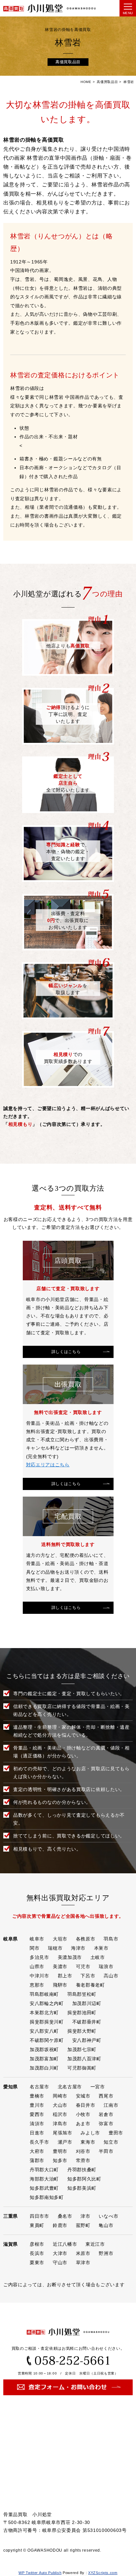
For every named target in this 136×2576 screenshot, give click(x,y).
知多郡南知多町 (47, 2197)
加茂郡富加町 (44, 2059)
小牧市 (83, 2114)
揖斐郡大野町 (82, 2031)
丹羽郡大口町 (44, 2170)
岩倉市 (106, 2114)
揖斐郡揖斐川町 (47, 2022)
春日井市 (86, 2105)
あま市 (83, 2124)
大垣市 (60, 1939)
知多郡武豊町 (44, 2188)
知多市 (60, 2160)
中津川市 (39, 1976)
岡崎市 (60, 2096)
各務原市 (86, 1939)
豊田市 (116, 2133)
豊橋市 (37, 2096)
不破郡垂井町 (87, 2022)
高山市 (111, 1976)
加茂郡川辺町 (87, 2003)
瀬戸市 (65, 2142)
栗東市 (37, 2263)
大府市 (37, 2151)
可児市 (83, 1966)
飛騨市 (60, 1985)
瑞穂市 (55, 1948)
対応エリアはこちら (48, 1465)
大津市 (60, 2253)
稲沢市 (60, 2114)
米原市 (83, 2253)
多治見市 (39, 1957)
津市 (85, 2216)
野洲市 (106, 2253)
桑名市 (65, 2216)
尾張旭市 (63, 2133)
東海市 (88, 2142)
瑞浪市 (106, 1966)
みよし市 (90, 2133)
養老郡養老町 (90, 1985)
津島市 (60, 2124)
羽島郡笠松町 (82, 1994)
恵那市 (37, 1985)
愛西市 (37, 2114)
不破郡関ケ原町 (47, 2040)
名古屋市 (39, 2087)
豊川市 (37, 2105)
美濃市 (60, 1966)
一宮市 (98, 2087)
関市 (34, 1948)
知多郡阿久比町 (84, 2179)
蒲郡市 (37, 2160)
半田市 (106, 2151)
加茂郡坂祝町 (44, 2049)
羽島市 (111, 1939)
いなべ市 (108, 2216)
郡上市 (65, 1976)
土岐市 (98, 1957)
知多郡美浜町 (82, 2188)
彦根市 (37, 2244)
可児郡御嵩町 (82, 2068)
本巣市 (101, 1948)
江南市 (111, 2105)
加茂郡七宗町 (82, 2049)
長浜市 (37, 2253)
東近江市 (95, 2244)
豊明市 (60, 2151)
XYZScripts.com (103, 2573)
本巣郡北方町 (44, 2013)
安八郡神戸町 (87, 2040)
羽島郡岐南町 (44, 1994)
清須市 (37, 2124)
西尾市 (106, 2096)
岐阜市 (37, 1939)
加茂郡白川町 (44, 2068)
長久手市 (39, 2142)
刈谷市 (83, 2151)
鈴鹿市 (60, 2225)
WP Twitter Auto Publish (40, 2573)
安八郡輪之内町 (47, 2003)
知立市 (111, 2142)
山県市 (37, 1966)
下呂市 (88, 1976)
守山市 (60, 2263)
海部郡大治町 (44, 2179)
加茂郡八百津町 (84, 2059)
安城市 (83, 2096)
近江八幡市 (65, 2244)
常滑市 (83, 2160)
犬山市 (60, 2105)
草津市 (83, 2263)
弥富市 (106, 2124)
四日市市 (39, 2216)
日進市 (37, 2133)
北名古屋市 (70, 2087)
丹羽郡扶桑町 (82, 2170)
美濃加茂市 (70, 1957)
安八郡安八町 (44, 2031)
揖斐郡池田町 (82, 2013)
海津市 (78, 1948)
